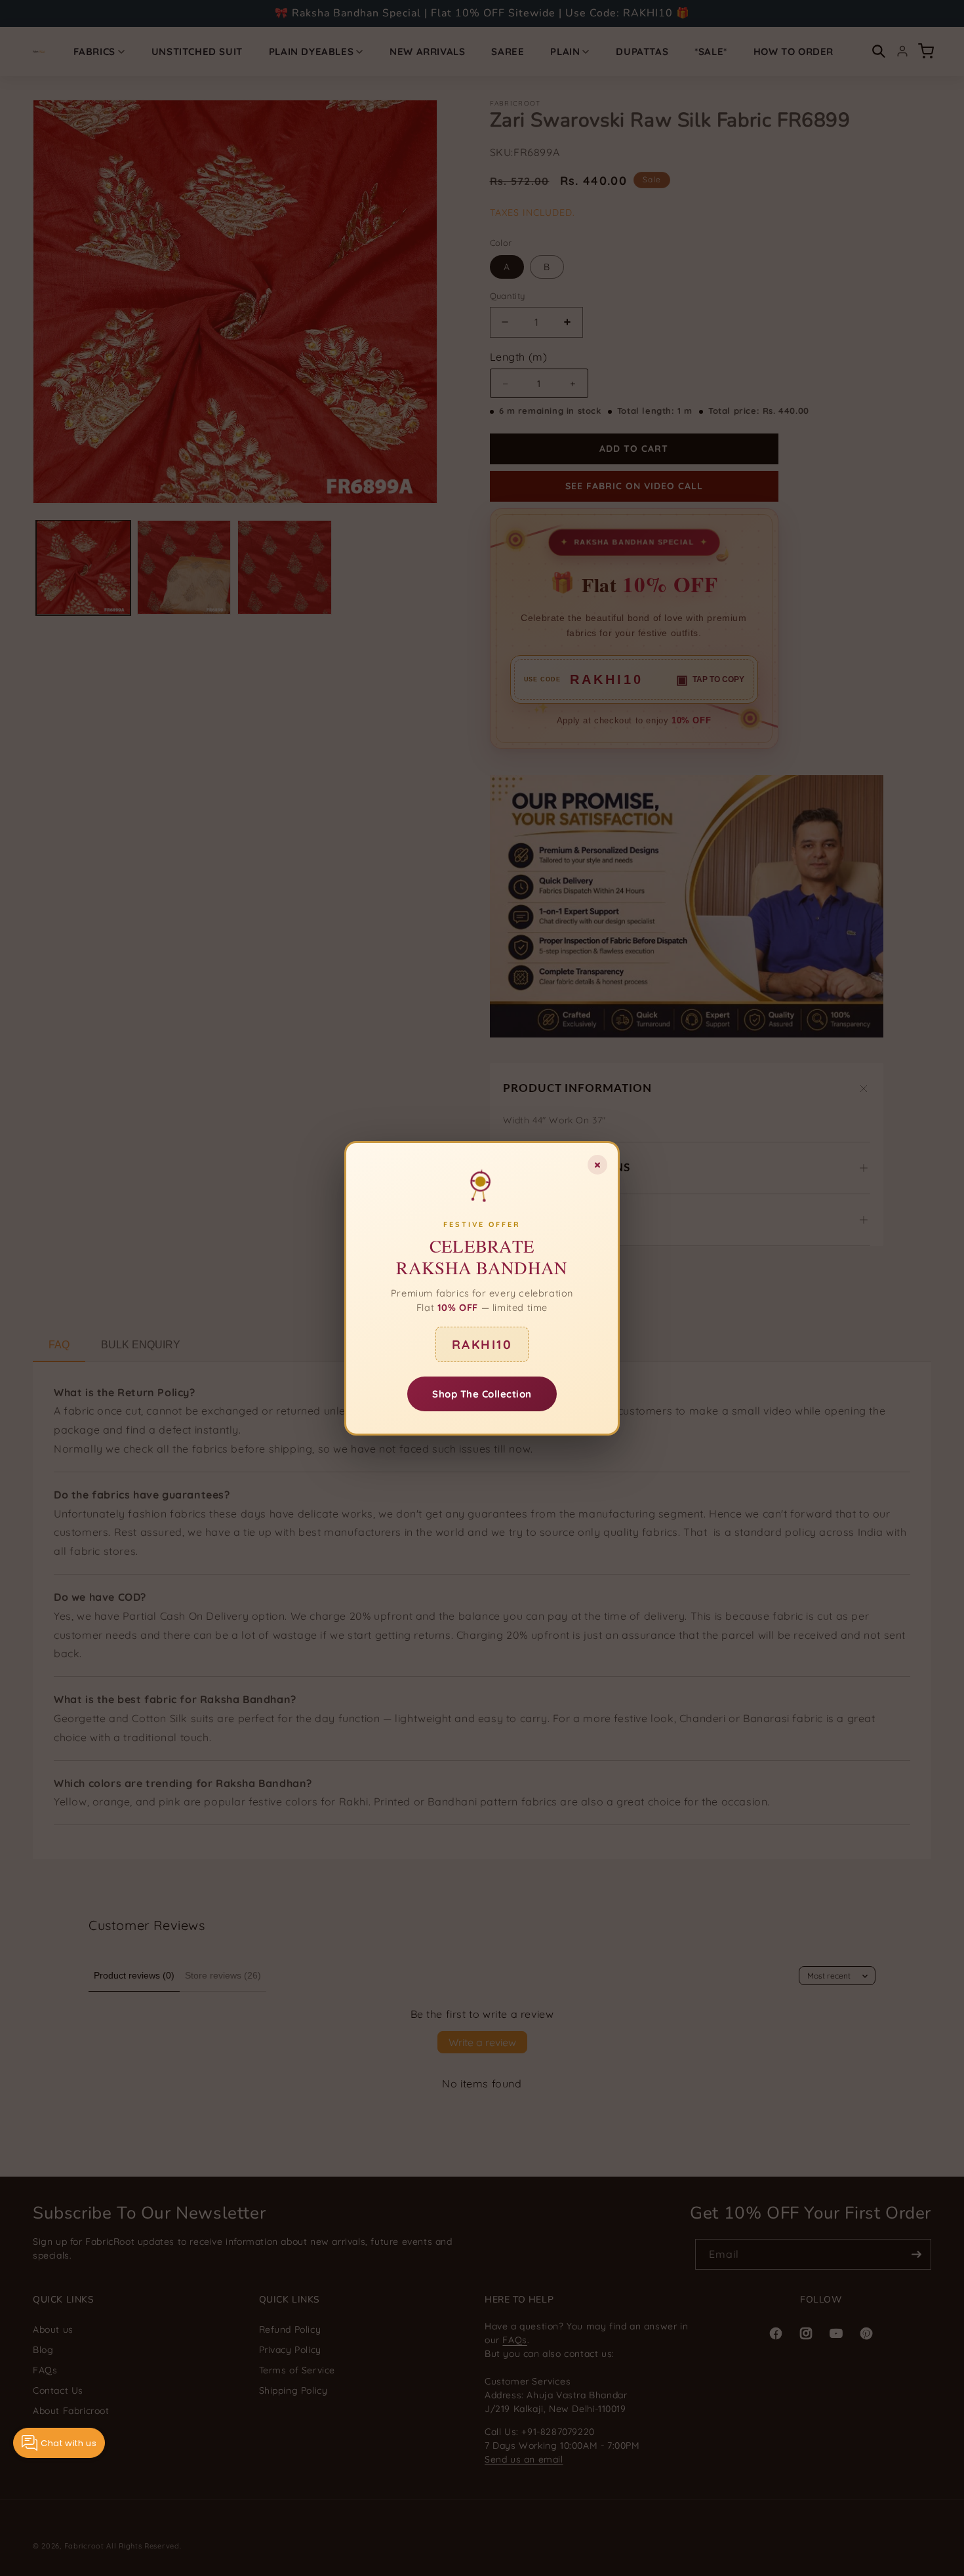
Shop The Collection (482, 1393)
